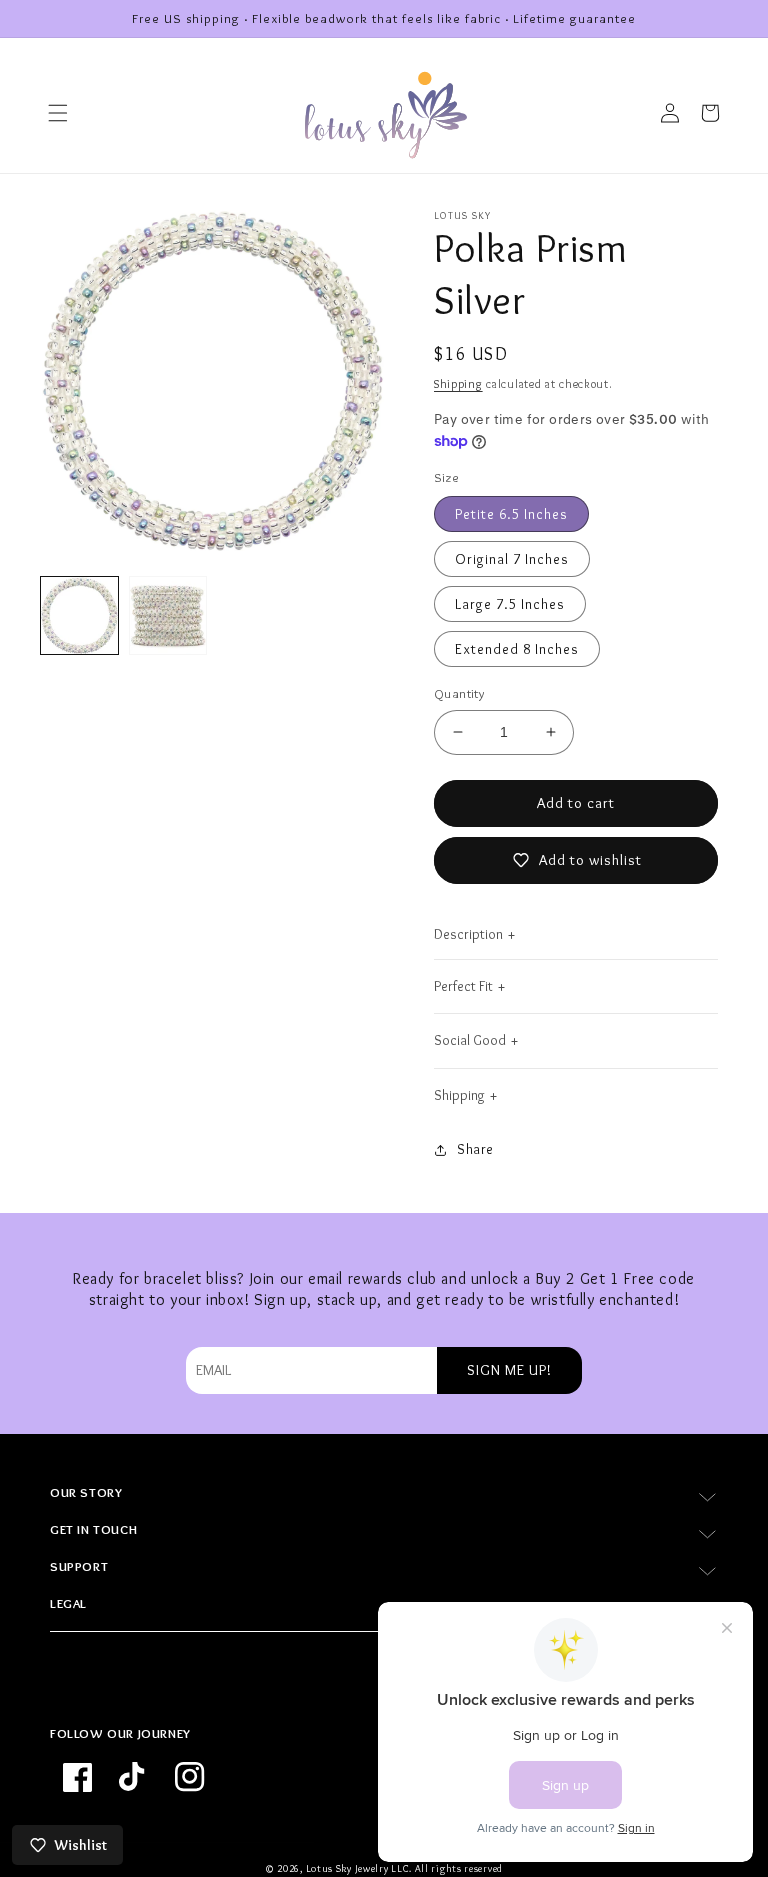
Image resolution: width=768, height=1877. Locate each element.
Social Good (470, 1040)
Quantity (459, 693)
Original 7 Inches (512, 559)
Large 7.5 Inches (510, 604)
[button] (58, 113)
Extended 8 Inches (517, 649)
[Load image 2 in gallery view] (168, 615)
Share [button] (475, 1149)
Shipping (458, 383)
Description (468, 934)
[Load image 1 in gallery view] (79, 615)
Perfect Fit (463, 986)
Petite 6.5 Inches (511, 514)
